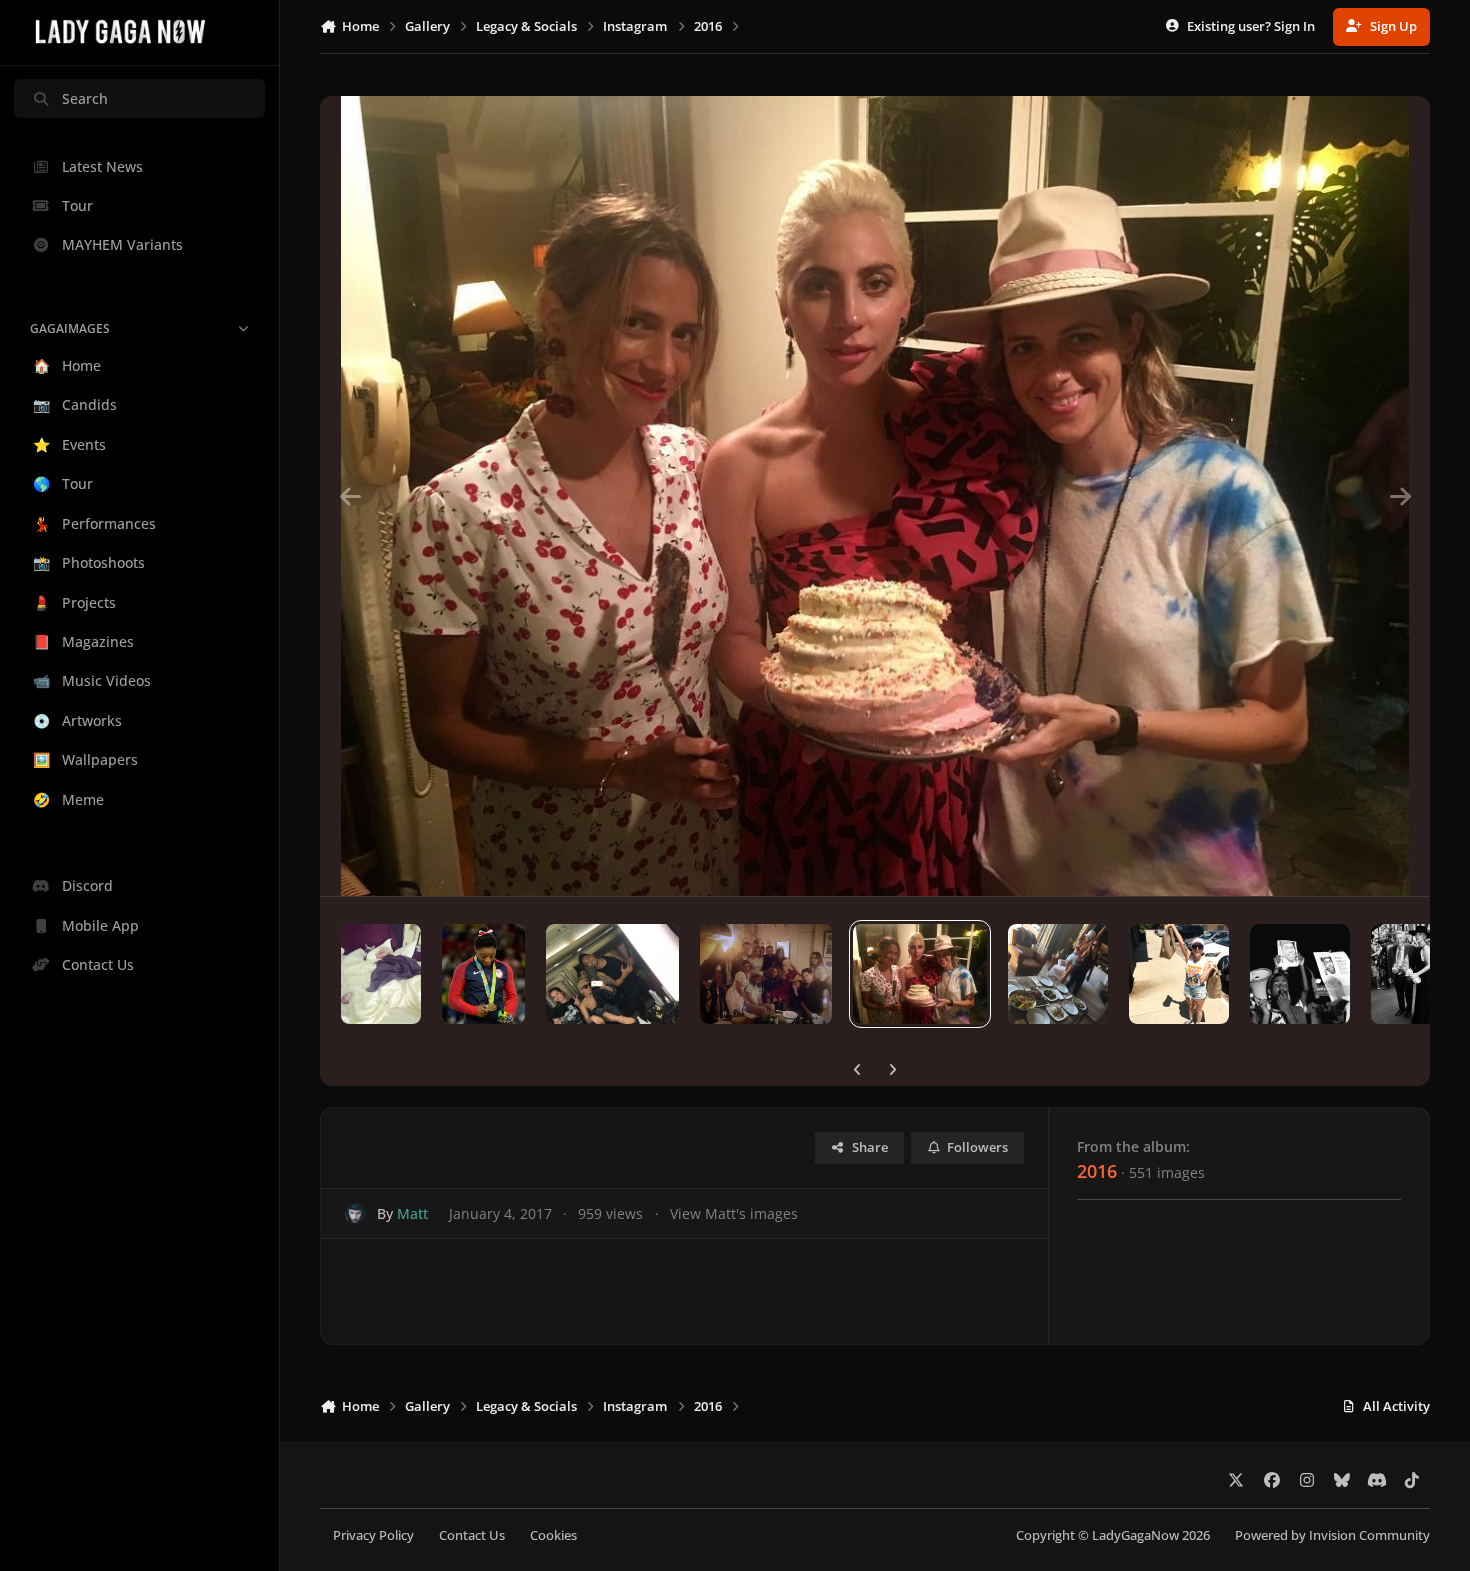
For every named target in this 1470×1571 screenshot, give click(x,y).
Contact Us (472, 1535)
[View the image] (381, 974)
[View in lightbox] (875, 496)
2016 (1097, 1171)
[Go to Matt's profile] (355, 1213)
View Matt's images (734, 1213)
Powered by (1332, 1535)
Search (85, 98)
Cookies (553, 1535)
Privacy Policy (373, 1535)
